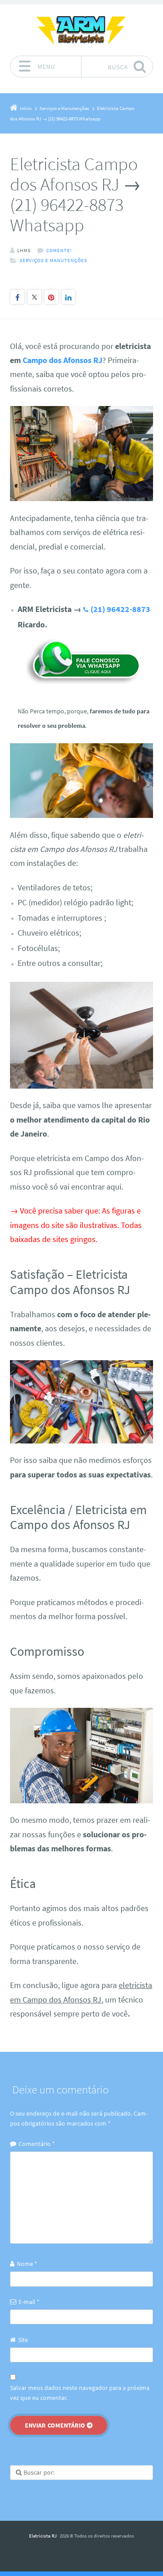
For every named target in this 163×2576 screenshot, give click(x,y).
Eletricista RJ (43, 2536)
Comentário (37, 2144)
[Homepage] (81, 30)
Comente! (59, 250)
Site (23, 2340)
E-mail (29, 2302)
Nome (27, 2264)
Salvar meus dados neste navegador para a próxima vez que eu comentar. (80, 2393)
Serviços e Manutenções (53, 260)
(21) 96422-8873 (120, 609)
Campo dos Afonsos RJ (62, 360)
